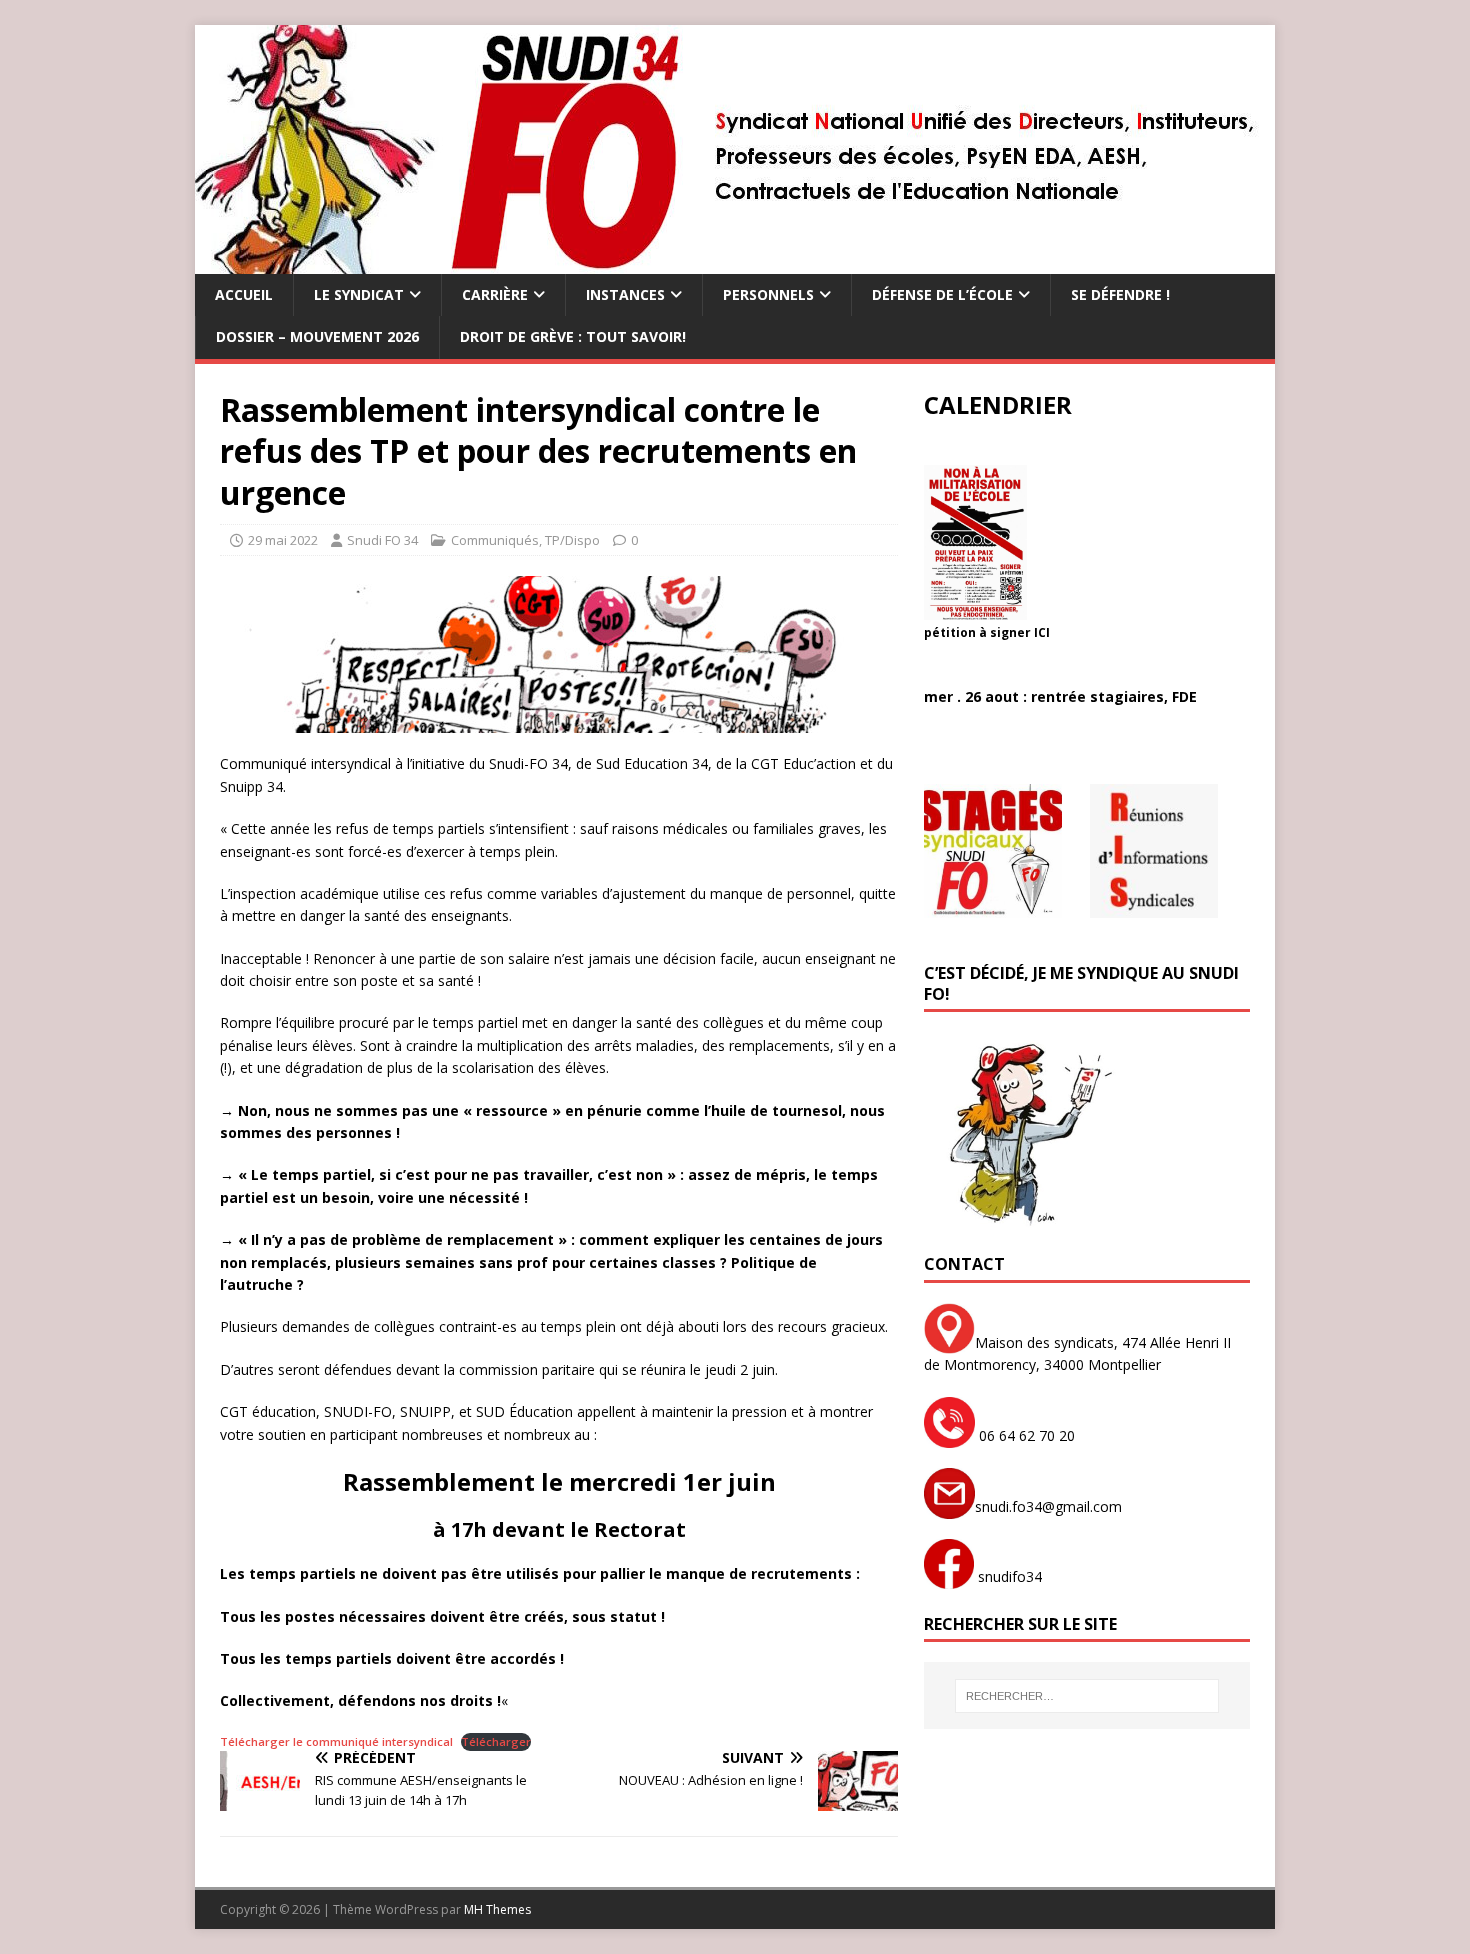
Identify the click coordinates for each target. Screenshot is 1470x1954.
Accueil (244, 294)
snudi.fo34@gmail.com (1048, 1506)
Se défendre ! (1120, 294)
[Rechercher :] (1087, 1696)
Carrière (495, 294)
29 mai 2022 (283, 540)
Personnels (768, 294)
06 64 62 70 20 (1025, 1435)
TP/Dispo (572, 540)
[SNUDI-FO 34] (734, 262)
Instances (625, 294)
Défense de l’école (942, 294)
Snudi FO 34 (382, 540)
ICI (1042, 632)
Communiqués (495, 540)
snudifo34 (1008, 1576)
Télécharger (496, 1741)
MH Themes (497, 1909)
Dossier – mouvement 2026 (317, 336)
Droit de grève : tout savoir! (573, 336)
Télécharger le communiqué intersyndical (336, 1741)
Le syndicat (359, 294)
